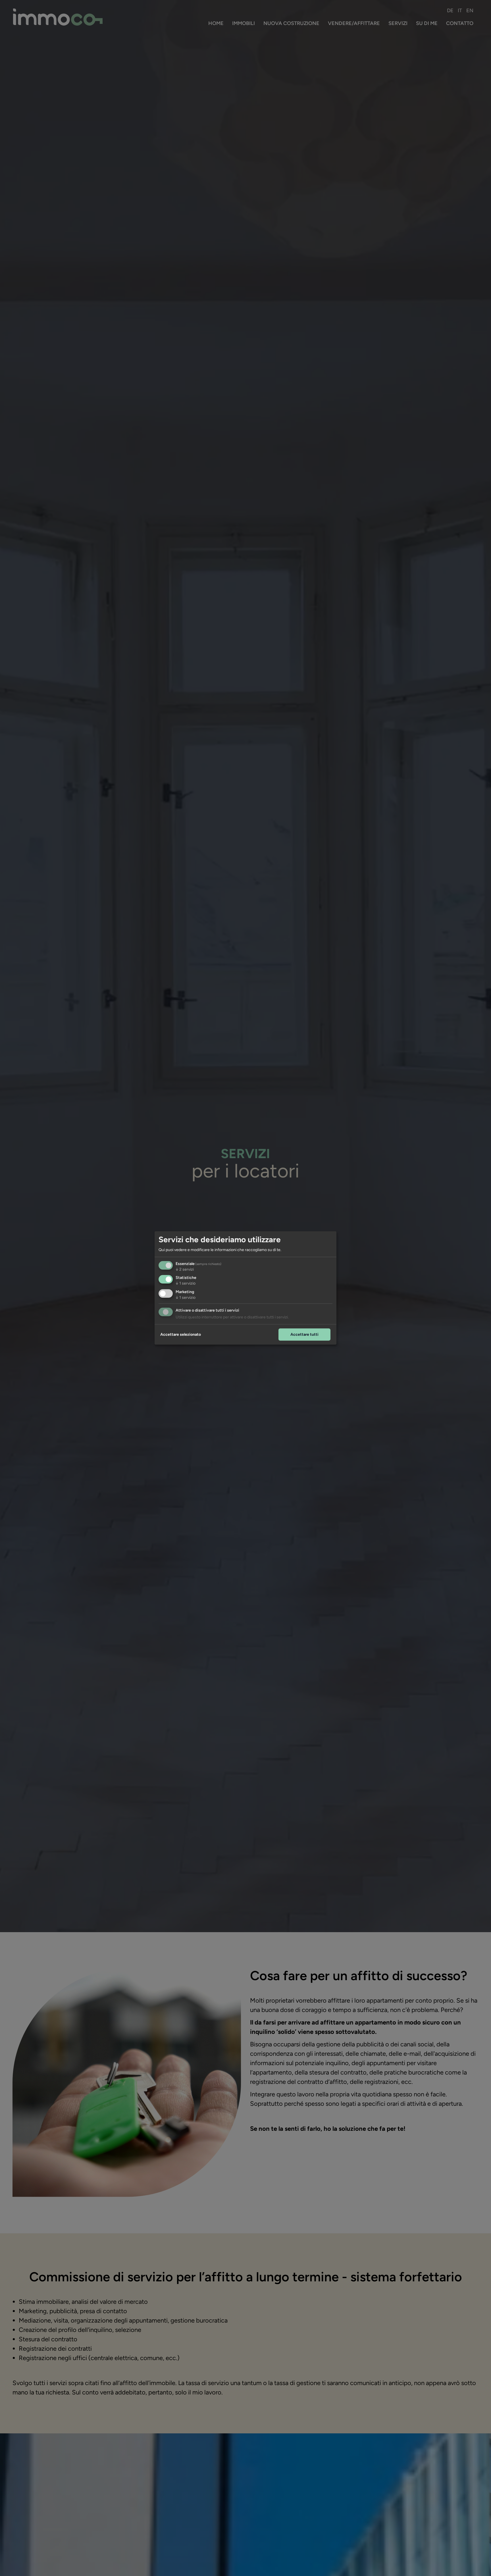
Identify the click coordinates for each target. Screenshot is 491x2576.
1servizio (186, 1284)
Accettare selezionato (181, 1334)
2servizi (185, 1269)
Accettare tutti (304, 1334)
